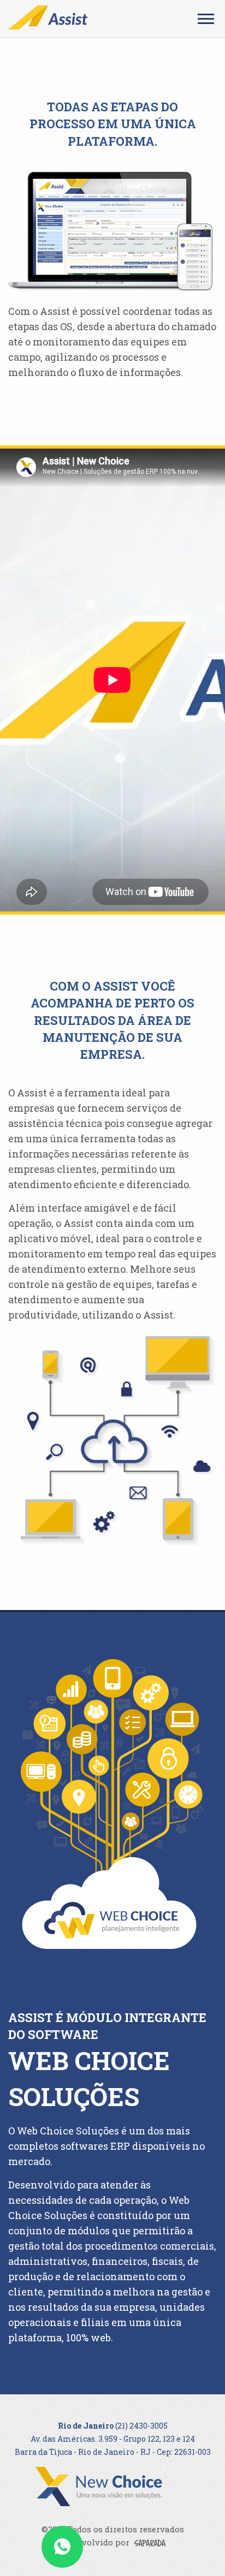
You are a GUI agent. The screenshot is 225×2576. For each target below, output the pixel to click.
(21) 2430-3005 (141, 2426)
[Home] (48, 18)
